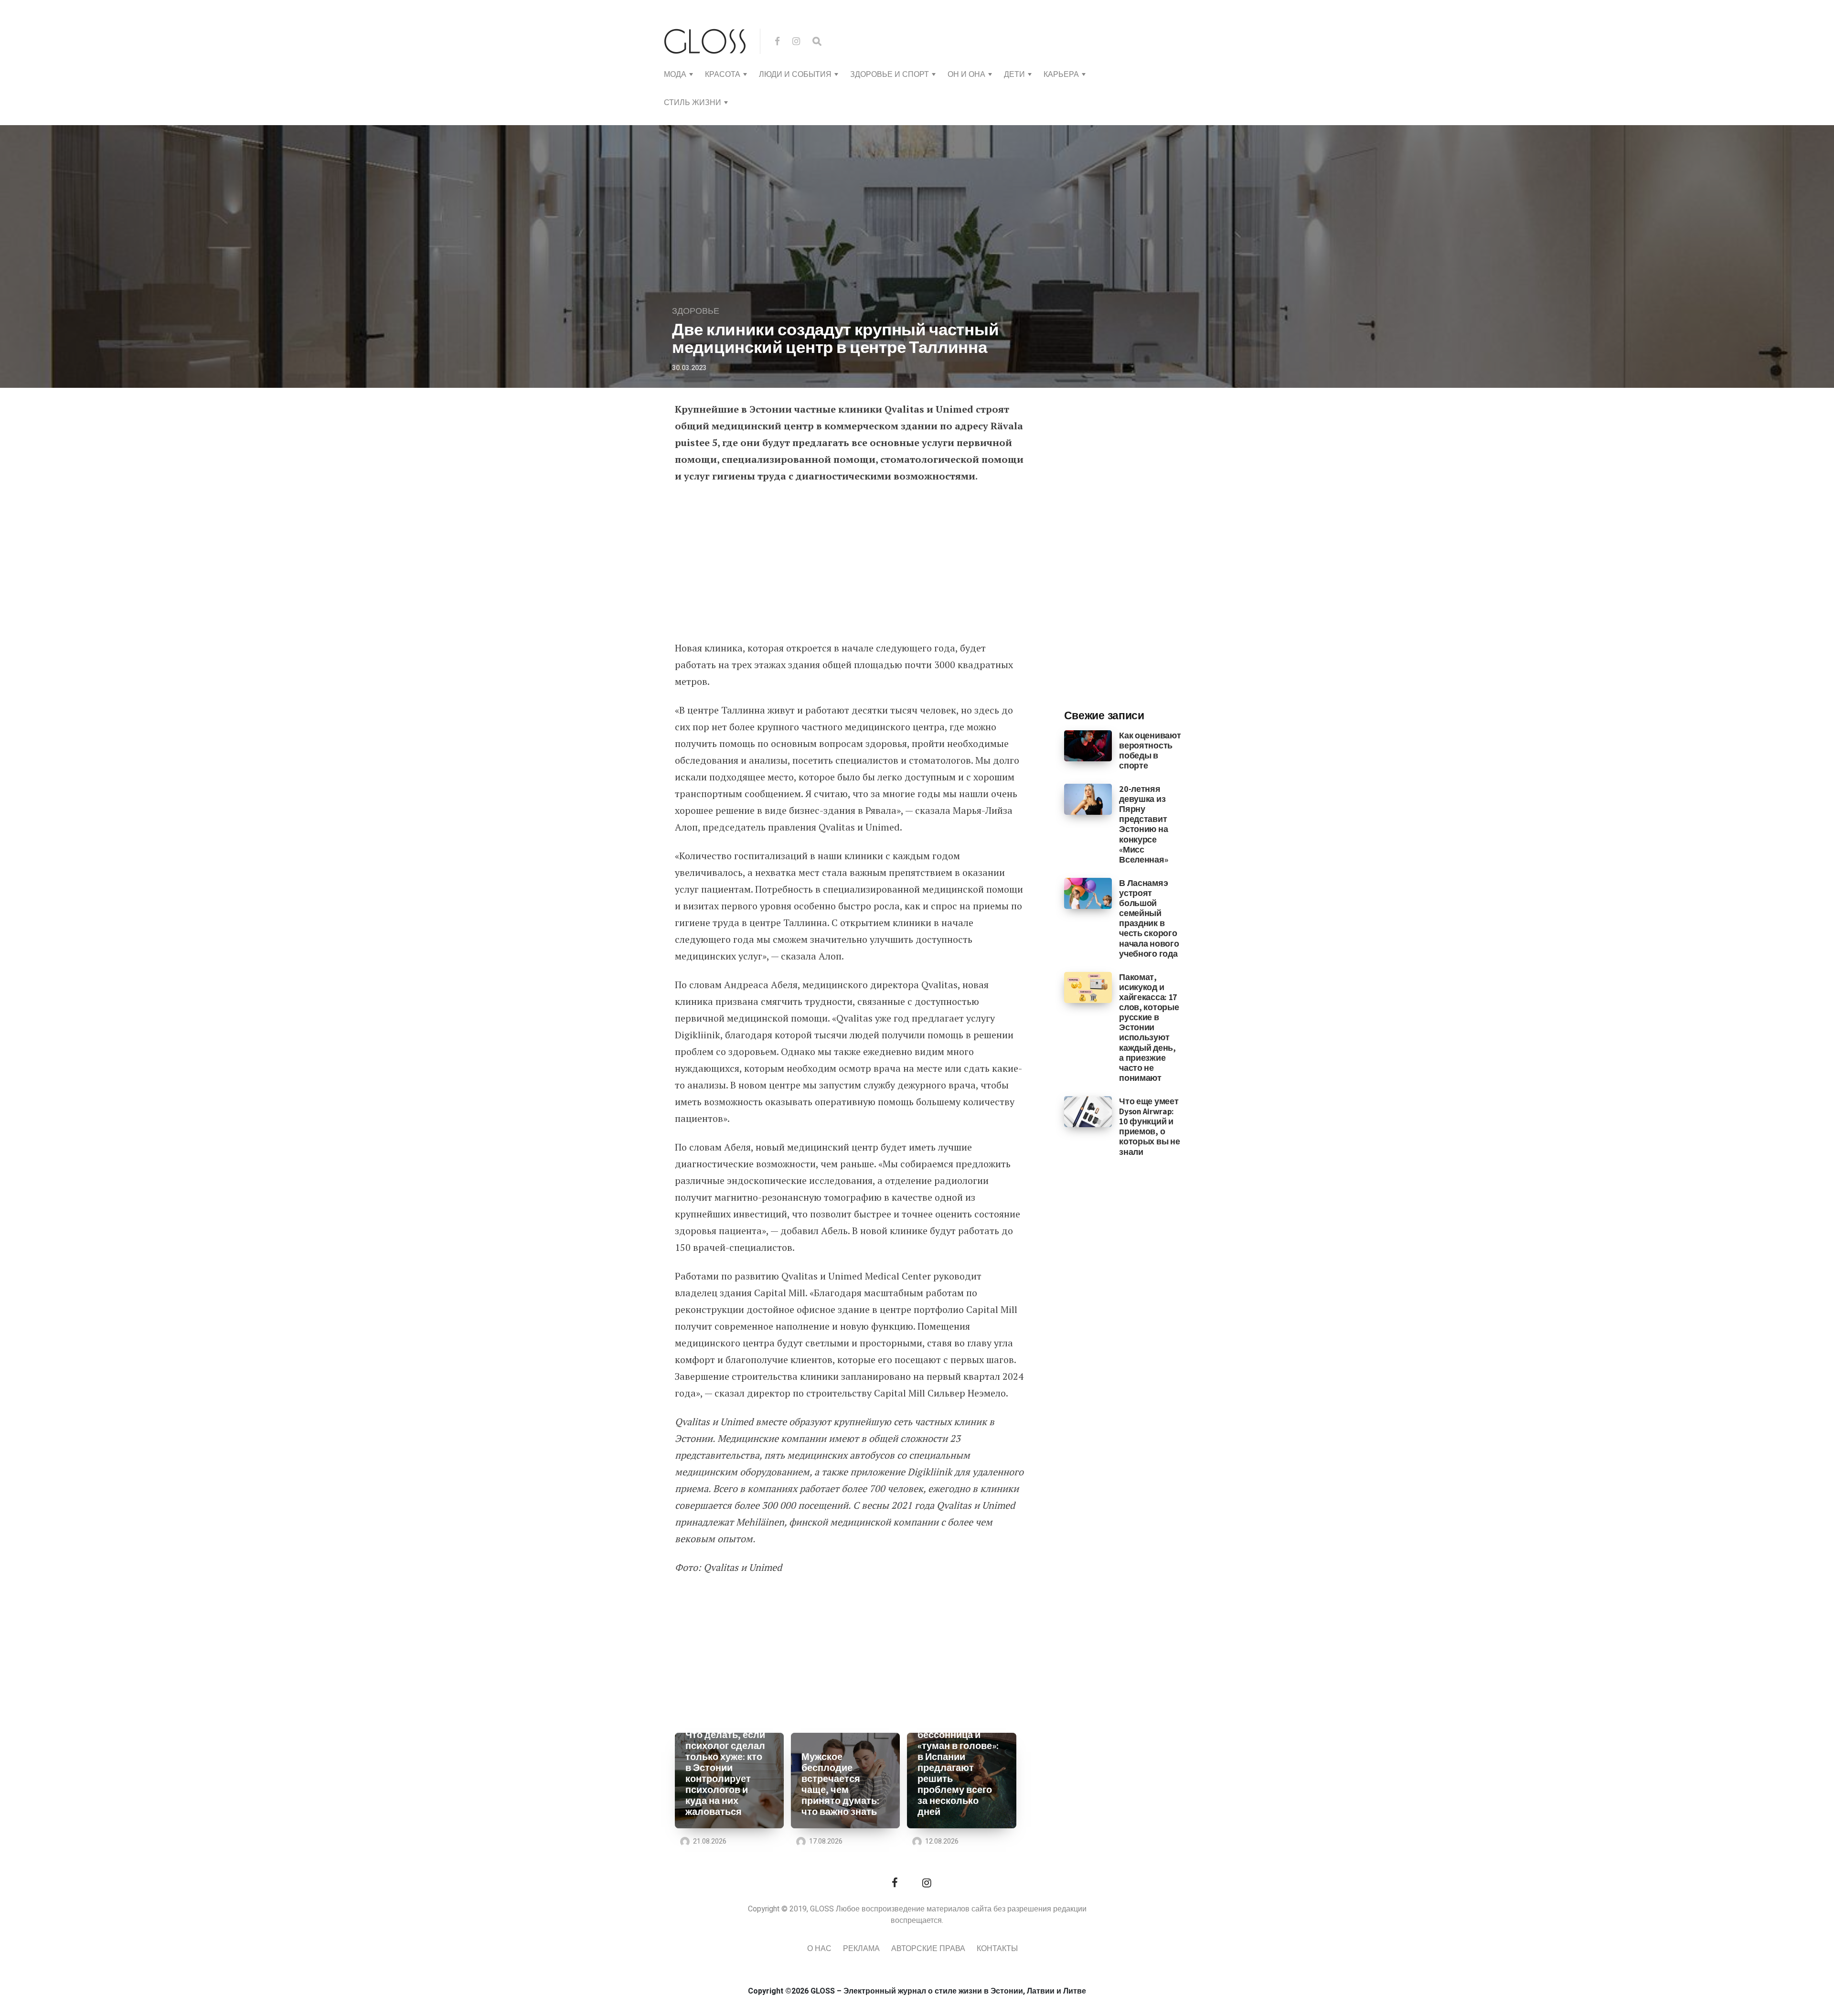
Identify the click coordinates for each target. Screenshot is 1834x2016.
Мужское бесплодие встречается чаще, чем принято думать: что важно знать (840, 1784)
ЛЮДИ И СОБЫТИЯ (795, 75)
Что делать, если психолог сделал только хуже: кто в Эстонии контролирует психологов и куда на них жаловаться (725, 1773)
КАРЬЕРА (1061, 75)
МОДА (675, 75)
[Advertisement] (849, 563)
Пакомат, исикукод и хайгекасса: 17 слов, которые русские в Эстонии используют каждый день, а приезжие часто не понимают (1149, 1027)
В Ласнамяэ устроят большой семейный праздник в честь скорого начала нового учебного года (1149, 918)
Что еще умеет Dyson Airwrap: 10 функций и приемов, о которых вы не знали (1149, 1126)
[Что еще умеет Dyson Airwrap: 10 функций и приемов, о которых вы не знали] (1088, 1111)
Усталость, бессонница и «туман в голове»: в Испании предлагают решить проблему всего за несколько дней (958, 1768)
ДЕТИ (1014, 75)
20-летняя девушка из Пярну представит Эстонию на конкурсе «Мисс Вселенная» (1143, 824)
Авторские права (928, 1949)
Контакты (997, 1949)
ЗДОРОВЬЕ (696, 311)
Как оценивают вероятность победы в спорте (1150, 750)
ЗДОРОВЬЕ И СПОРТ (890, 75)
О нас (819, 1949)
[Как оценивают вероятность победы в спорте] (1088, 745)
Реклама (861, 1949)
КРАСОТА (723, 75)
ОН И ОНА (966, 75)
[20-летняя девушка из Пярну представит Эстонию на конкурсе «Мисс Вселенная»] (1088, 799)
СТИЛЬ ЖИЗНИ (693, 103)
